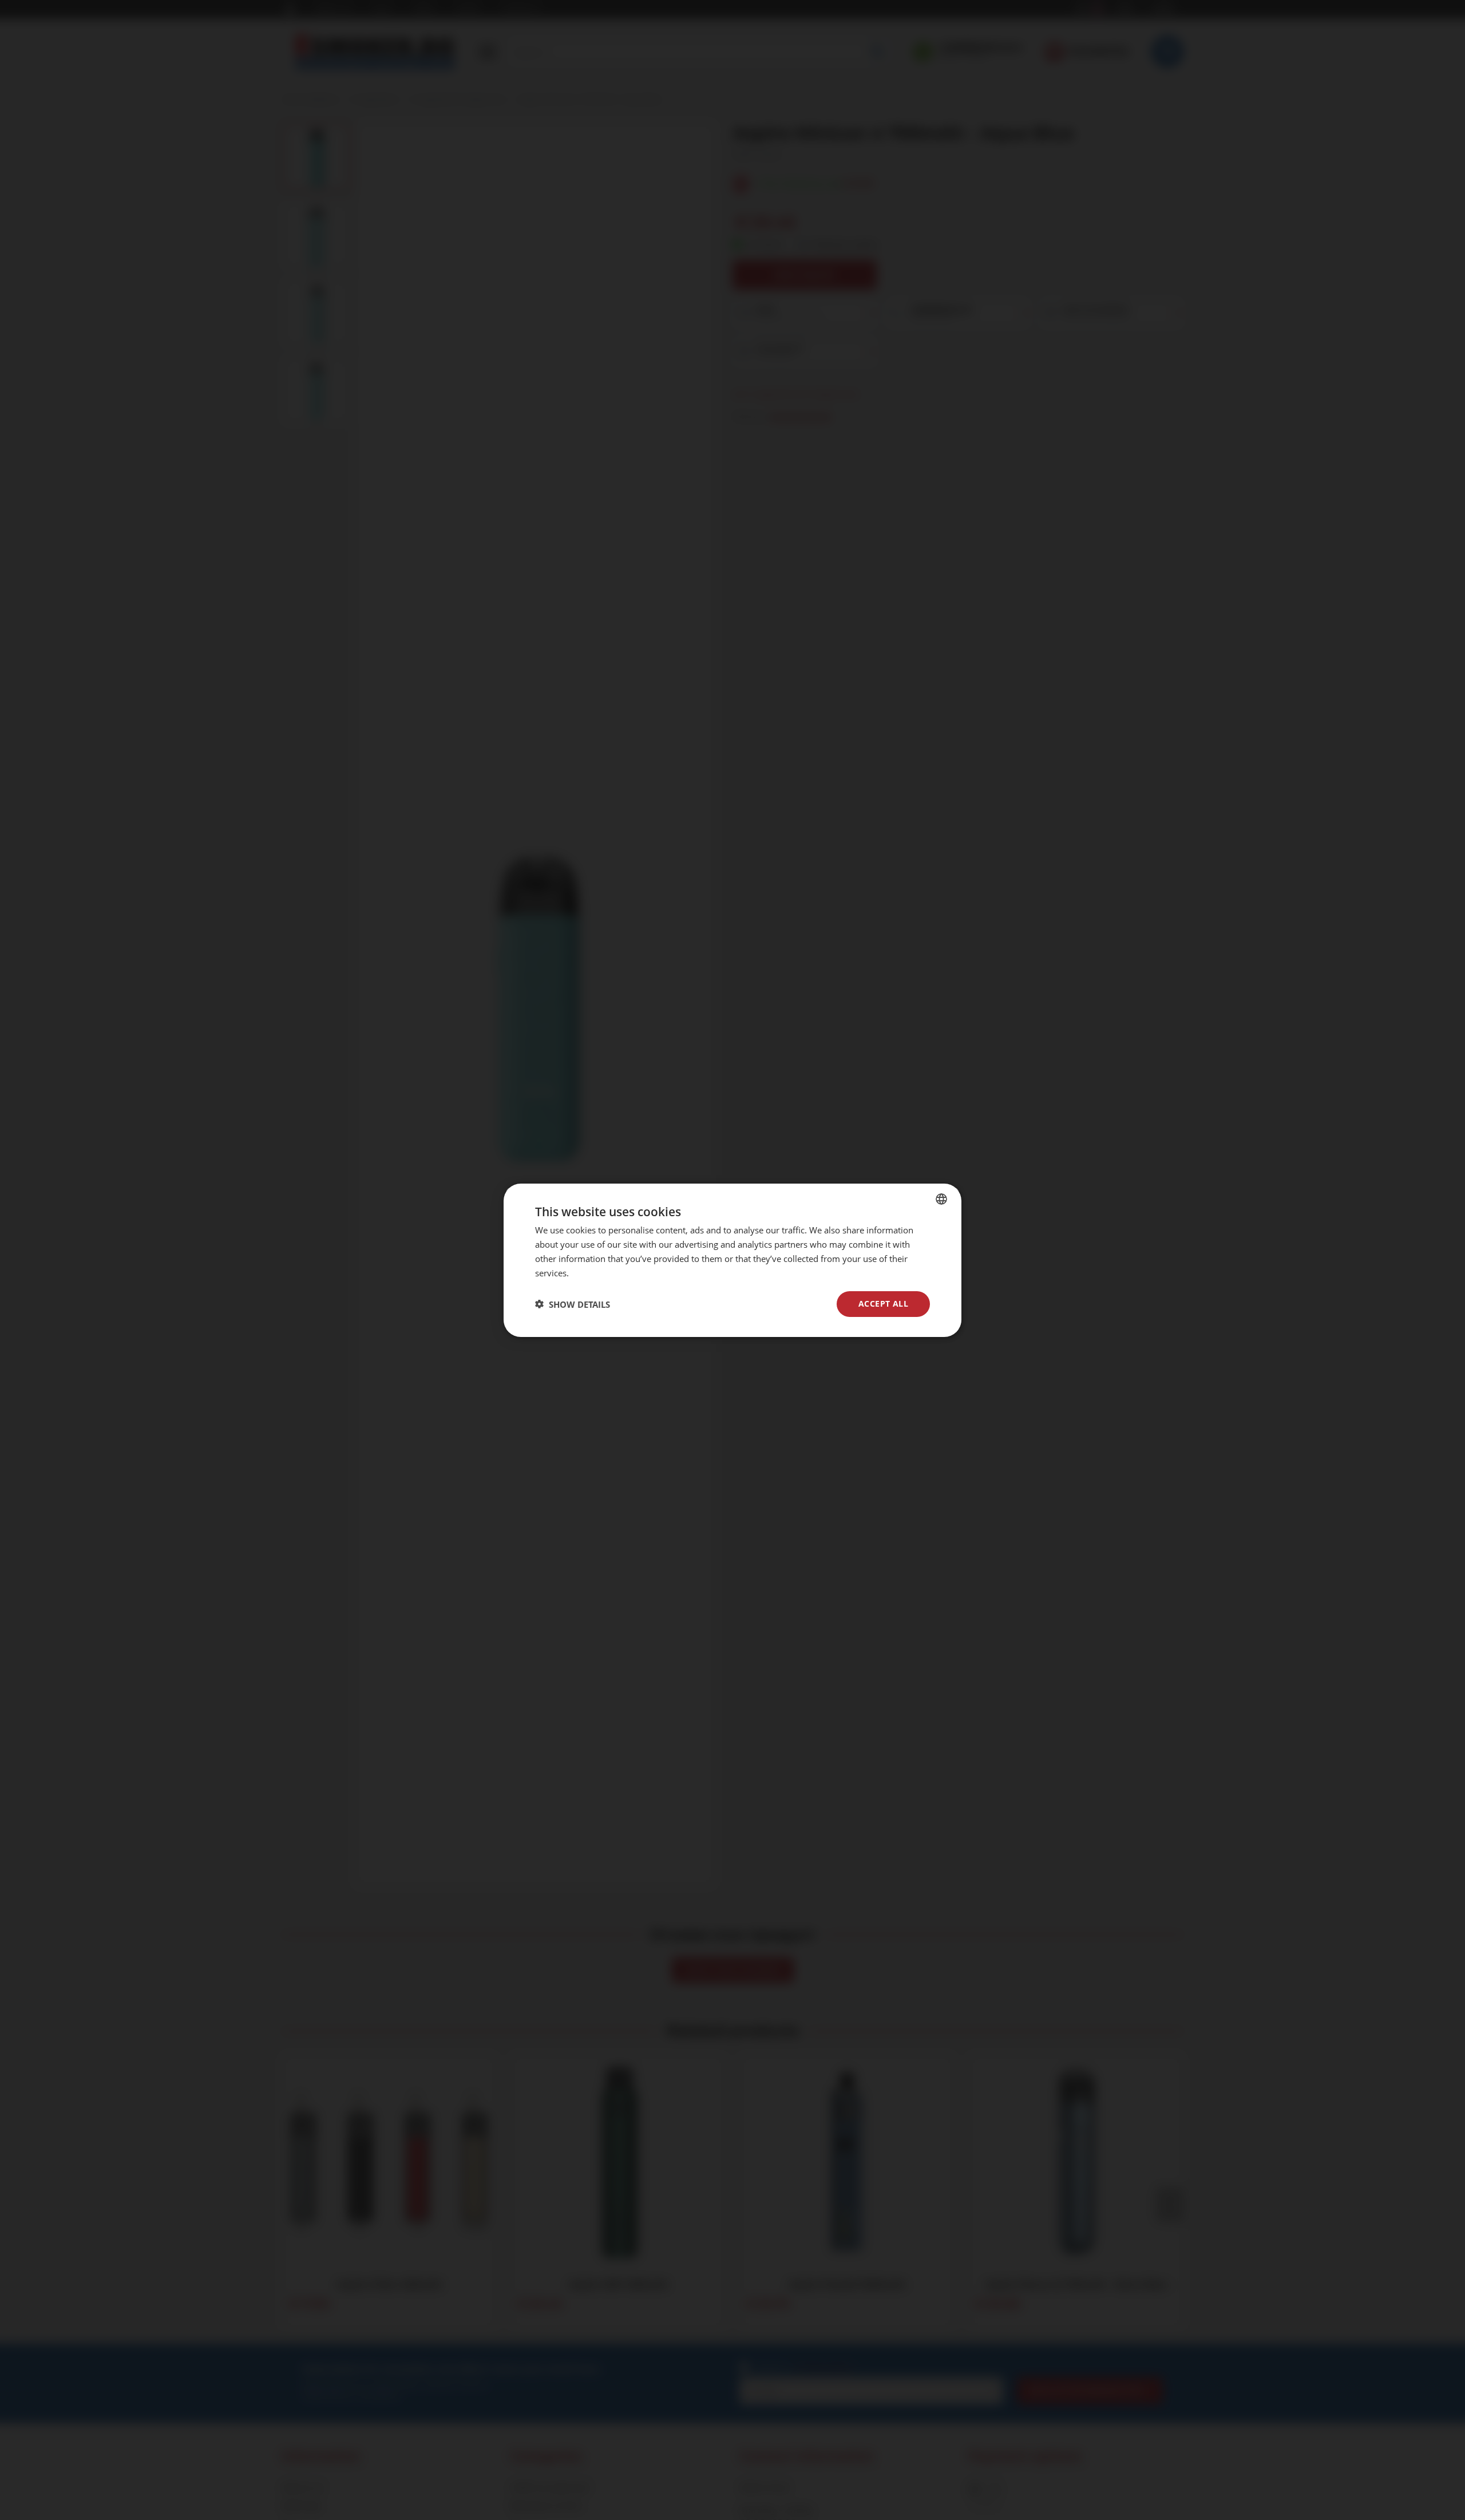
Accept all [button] (883, 1303)
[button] (573, 1304)
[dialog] (732, 1260)
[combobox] (941, 1198)
